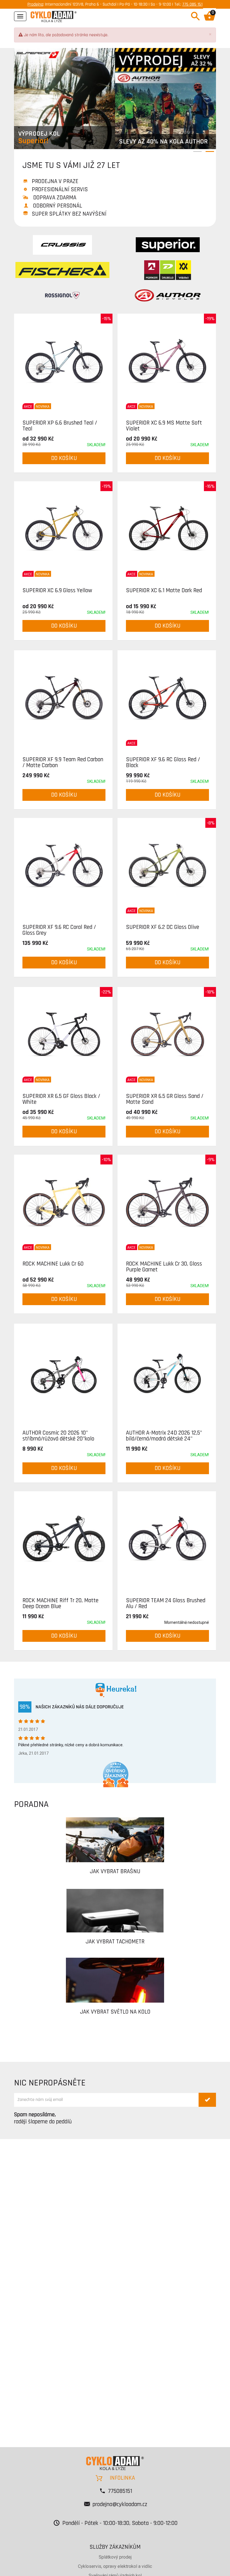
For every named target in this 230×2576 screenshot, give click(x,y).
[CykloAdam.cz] (54, 16)
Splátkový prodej (115, 2557)
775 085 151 (192, 4)
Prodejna (35, 4)
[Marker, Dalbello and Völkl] (168, 270)
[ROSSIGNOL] (62, 295)
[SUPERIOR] (168, 245)
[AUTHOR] (168, 295)
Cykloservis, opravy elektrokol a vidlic (115, 2566)
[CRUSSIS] (62, 245)
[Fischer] (62, 270)
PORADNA (31, 1804)
